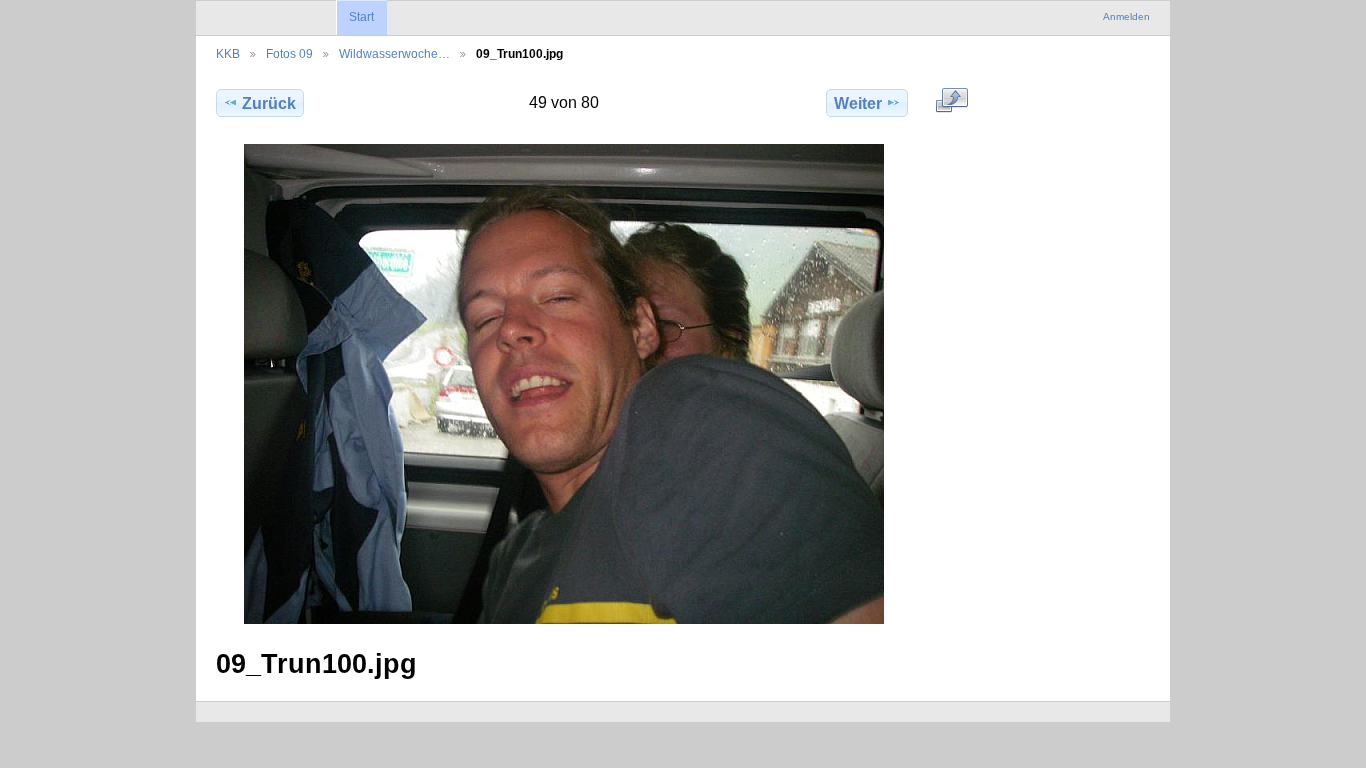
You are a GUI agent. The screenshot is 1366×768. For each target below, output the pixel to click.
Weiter (858, 103)
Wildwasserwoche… (394, 53)
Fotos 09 (289, 53)
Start (361, 17)
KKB (228, 53)
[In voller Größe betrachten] (564, 384)
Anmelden (1126, 16)
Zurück (269, 103)
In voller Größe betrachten (952, 100)
